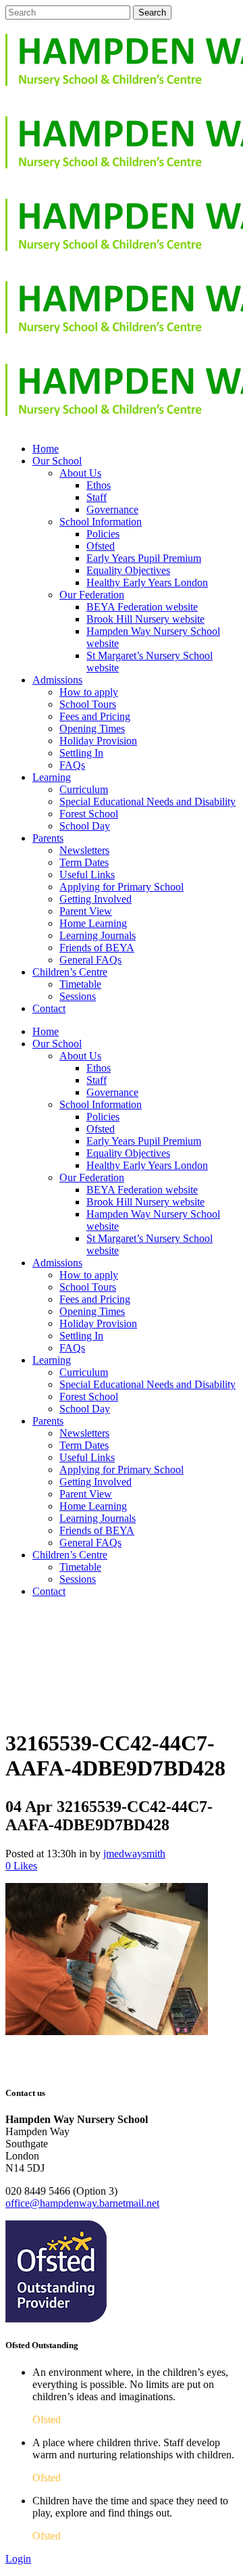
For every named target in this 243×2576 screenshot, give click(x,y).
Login (18, 2559)
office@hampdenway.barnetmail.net (82, 2203)
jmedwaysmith (134, 1854)
